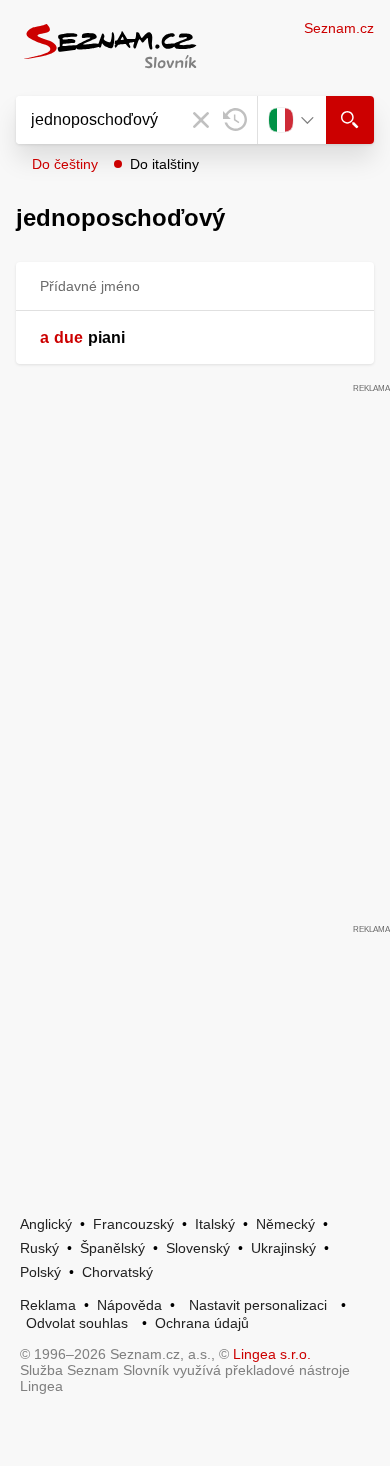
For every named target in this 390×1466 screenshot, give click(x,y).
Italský (215, 1224)
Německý (285, 1224)
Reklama (48, 1305)
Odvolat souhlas (77, 1323)
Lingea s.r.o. (272, 1354)
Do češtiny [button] (65, 164)
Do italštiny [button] (164, 164)
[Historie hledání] (235, 120)
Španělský (112, 1248)
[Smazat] (201, 120)
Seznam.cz (339, 28)
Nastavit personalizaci (258, 1305)
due (68, 337)
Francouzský (133, 1224)
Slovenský (198, 1248)
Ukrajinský (283, 1248)
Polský (40, 1272)
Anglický (46, 1224)
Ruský (39, 1248)
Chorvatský (117, 1272)
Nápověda (129, 1305)
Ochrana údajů (202, 1323)
